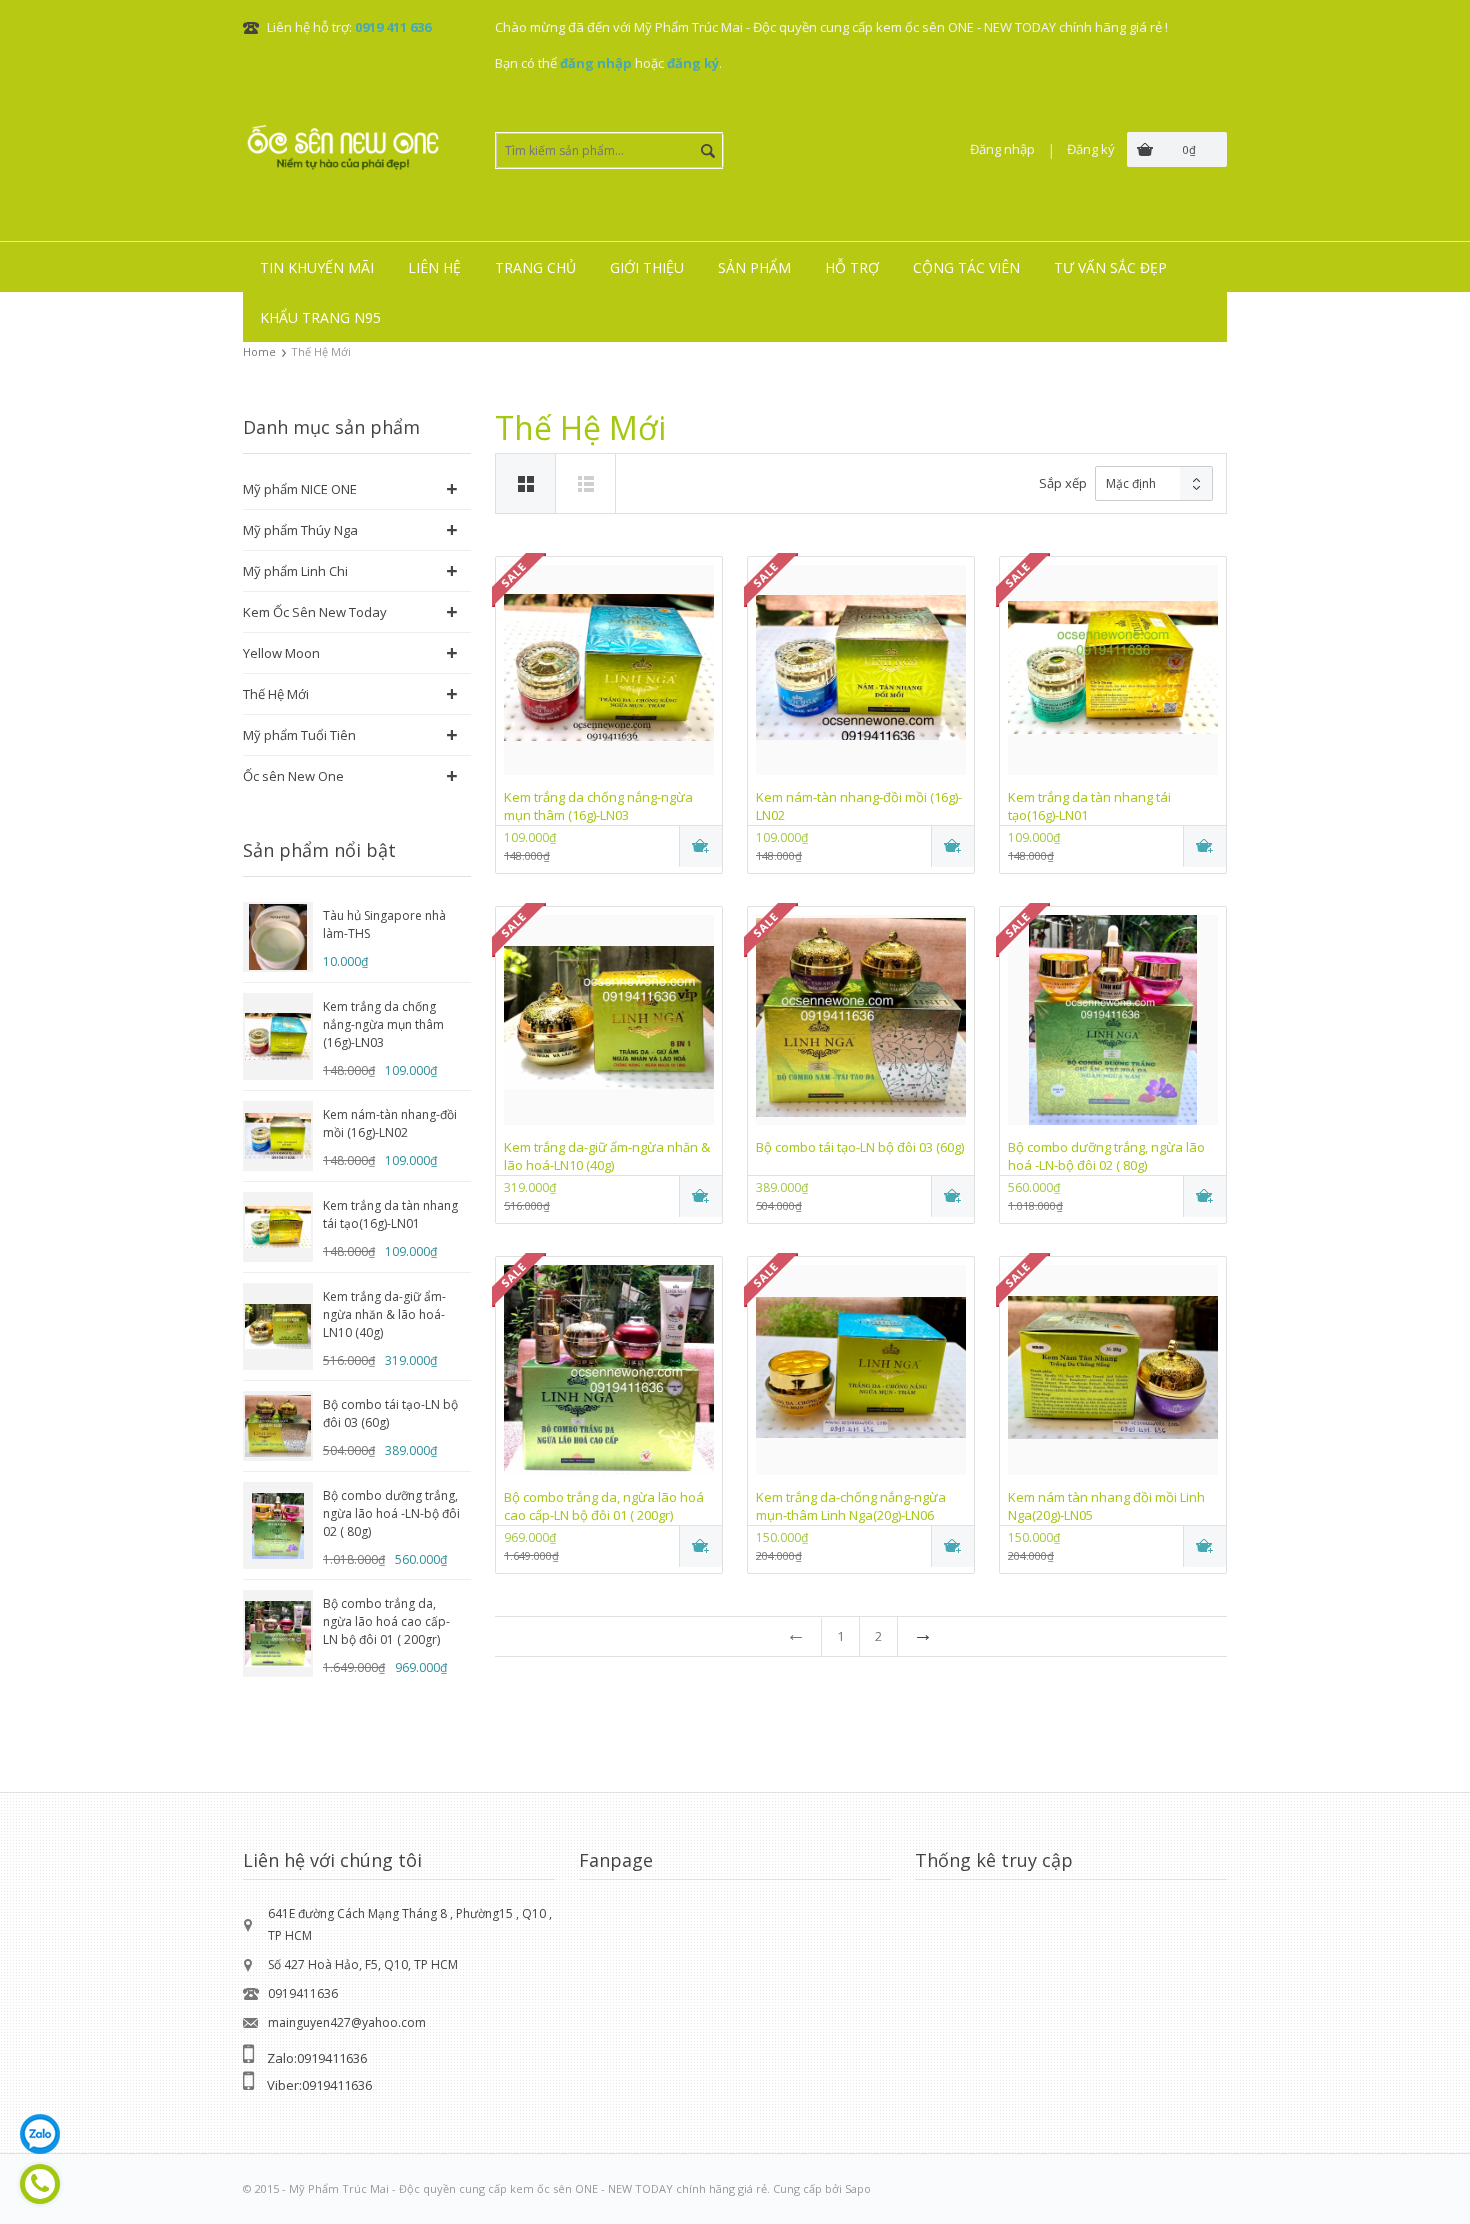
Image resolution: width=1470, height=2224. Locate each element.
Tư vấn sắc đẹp (1110, 267)
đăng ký (693, 63)
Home (259, 351)
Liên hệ (434, 267)
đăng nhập (596, 63)
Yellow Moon (281, 653)
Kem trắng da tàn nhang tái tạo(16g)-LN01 (390, 1214)
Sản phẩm (754, 267)
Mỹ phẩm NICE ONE (300, 489)
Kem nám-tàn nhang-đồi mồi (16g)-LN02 (390, 1123)
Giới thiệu (647, 267)
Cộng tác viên (966, 267)
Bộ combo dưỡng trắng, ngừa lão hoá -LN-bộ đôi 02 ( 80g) (391, 1513)
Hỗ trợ (852, 267)
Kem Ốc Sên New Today (315, 612)
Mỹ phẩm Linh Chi (295, 571)
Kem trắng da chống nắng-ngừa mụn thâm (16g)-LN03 (383, 1024)
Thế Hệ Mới (276, 694)
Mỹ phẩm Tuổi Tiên (299, 735)
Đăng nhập (1002, 149)
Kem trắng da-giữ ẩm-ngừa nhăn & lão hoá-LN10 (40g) (384, 1314)
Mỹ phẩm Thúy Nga (300, 530)
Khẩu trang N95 (320, 317)
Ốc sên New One (293, 776)
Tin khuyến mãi (317, 267)
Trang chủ (535, 267)
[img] (586, 483)
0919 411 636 (393, 27)
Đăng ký (1091, 149)
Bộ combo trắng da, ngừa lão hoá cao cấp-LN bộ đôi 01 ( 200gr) (386, 1621)
